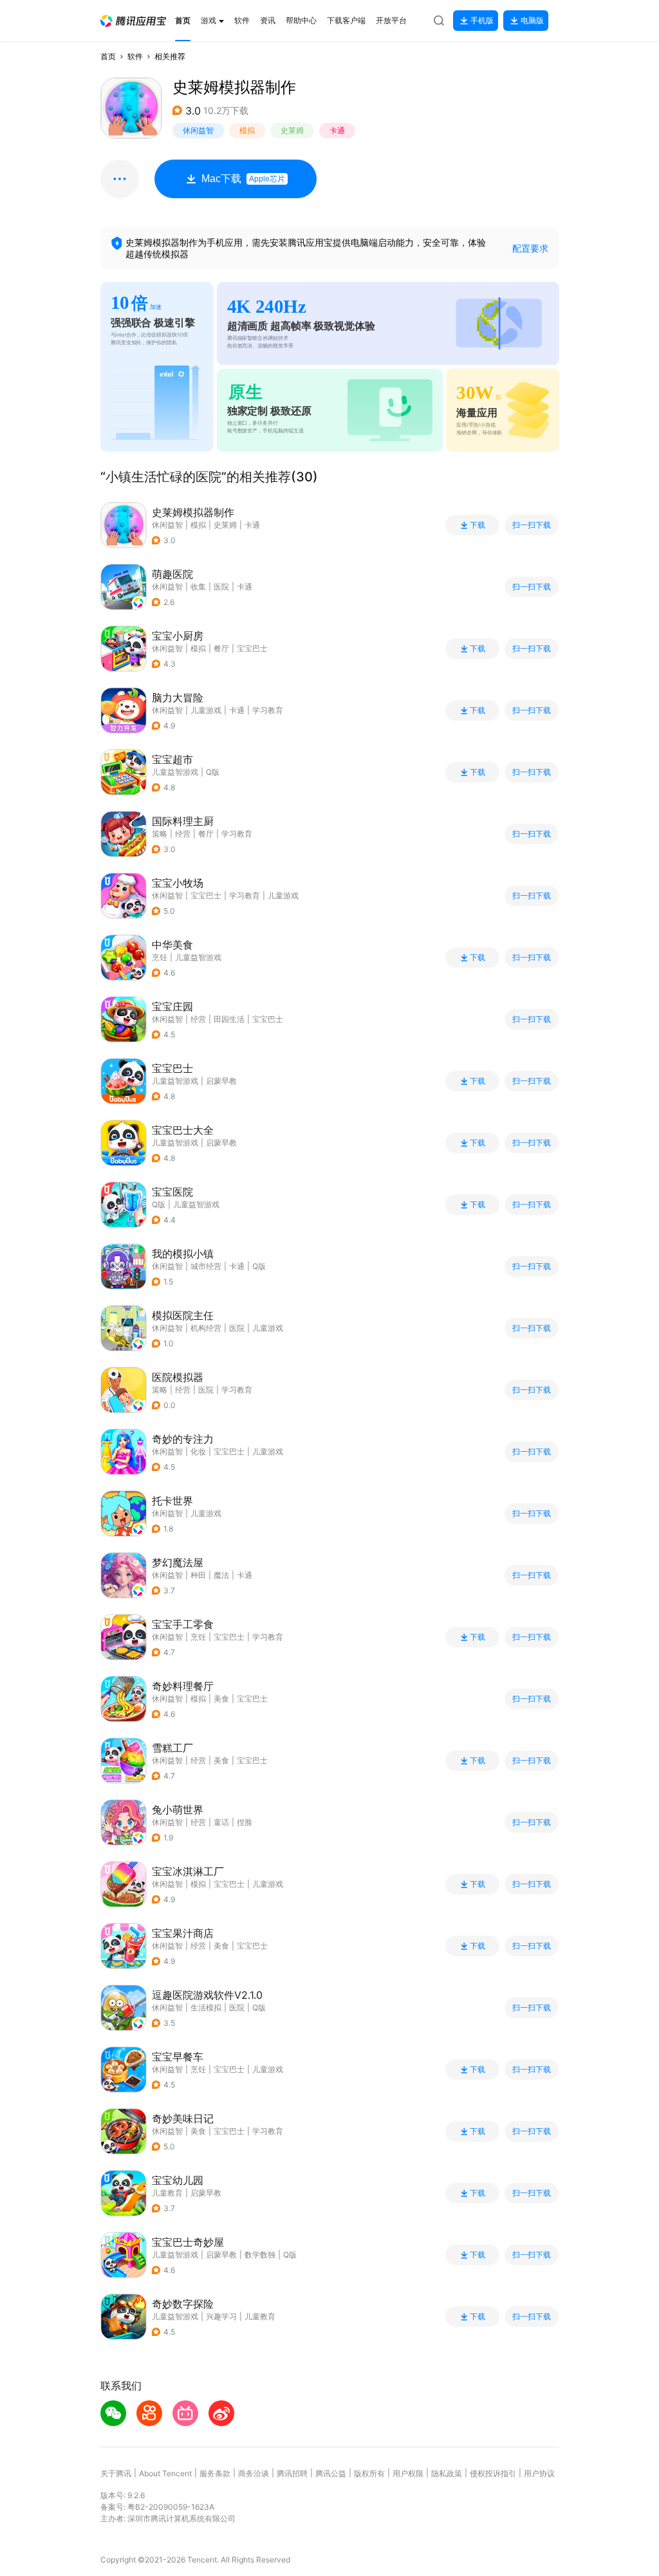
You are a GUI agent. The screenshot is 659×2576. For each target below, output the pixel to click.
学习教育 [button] (268, 710)
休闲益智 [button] (198, 130)
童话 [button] (221, 1822)
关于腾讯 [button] (116, 2473)
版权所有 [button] (369, 2473)
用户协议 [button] (539, 2473)
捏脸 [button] (245, 1822)
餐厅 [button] (221, 648)
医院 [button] (221, 587)
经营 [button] (183, 834)
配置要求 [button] (530, 248)
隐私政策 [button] (447, 2473)
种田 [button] (198, 1575)
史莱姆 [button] (292, 130)
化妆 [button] (198, 1451)
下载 (478, 525)
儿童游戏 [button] (206, 710)
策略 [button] (160, 834)
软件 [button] (135, 56)
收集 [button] (198, 587)
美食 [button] (221, 1699)
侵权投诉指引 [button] (493, 2473)
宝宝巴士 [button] (252, 648)
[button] (133, 21)
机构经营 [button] (206, 1328)
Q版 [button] (259, 1266)
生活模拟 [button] (206, 2007)
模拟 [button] (247, 130)
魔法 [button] (221, 1575)
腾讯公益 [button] (331, 2473)
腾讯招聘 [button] (292, 2473)
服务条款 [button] (215, 2473)
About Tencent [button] (165, 2473)
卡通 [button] (337, 130)
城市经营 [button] (206, 1266)
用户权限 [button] (408, 2473)
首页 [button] (108, 56)
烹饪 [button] (198, 1637)
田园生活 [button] (229, 1019)
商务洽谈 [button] (254, 2473)
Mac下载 (243, 179)
